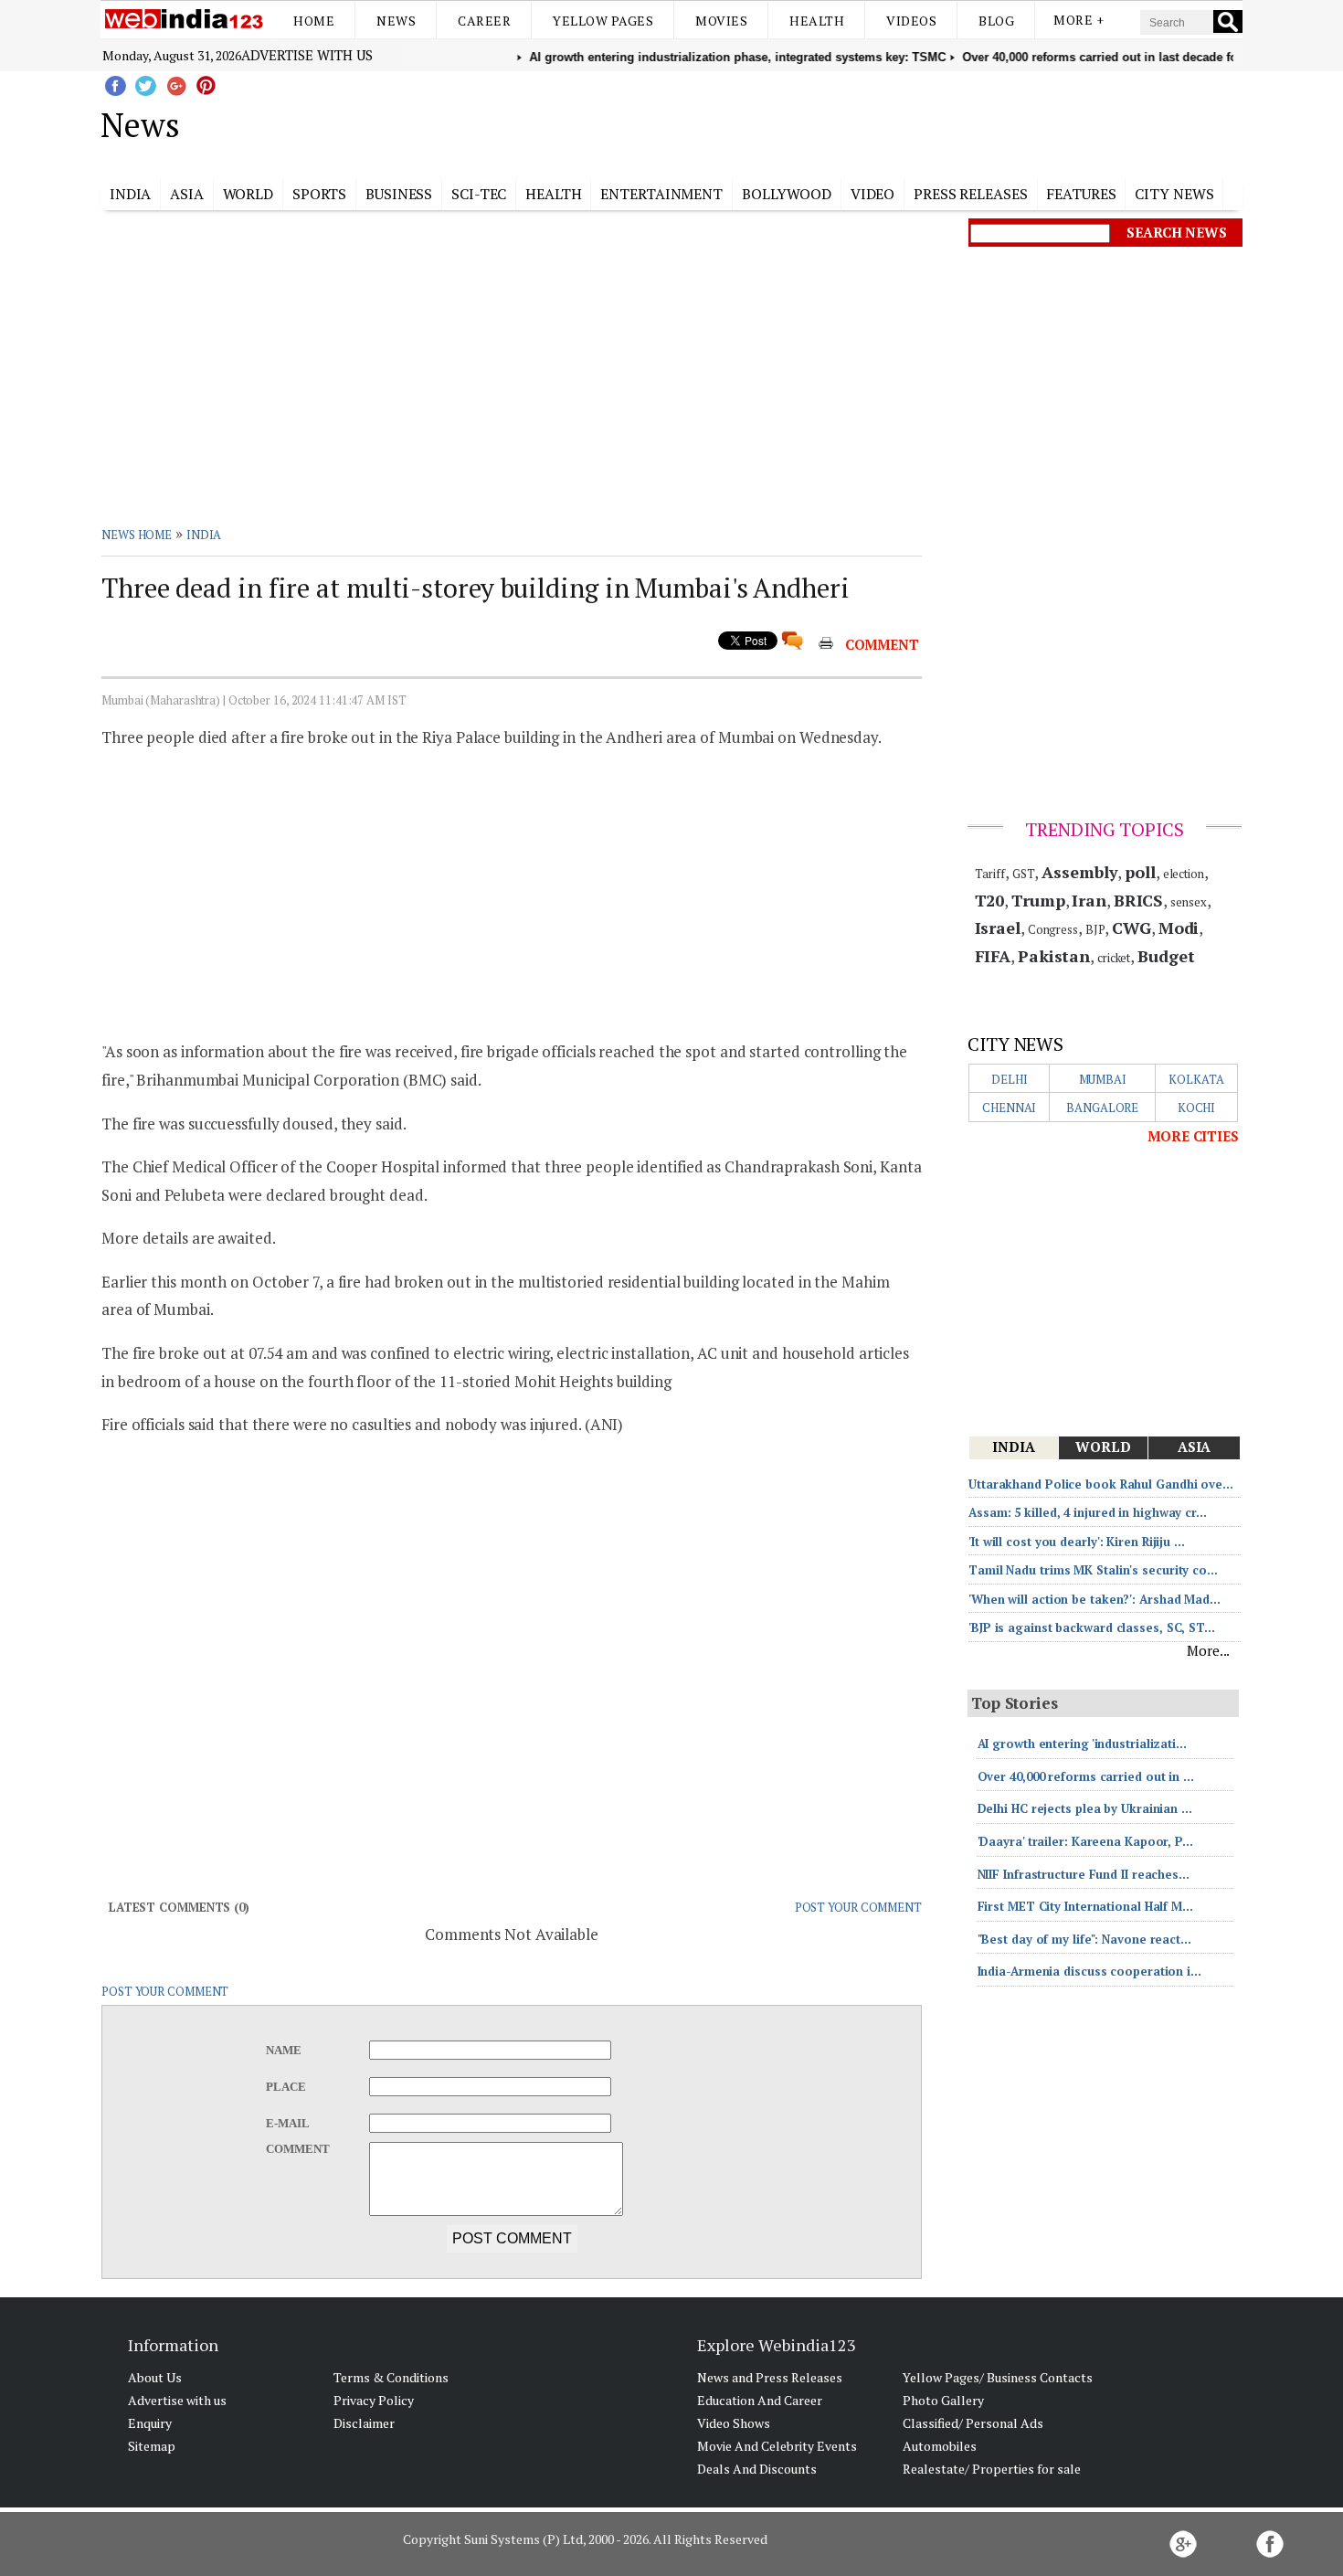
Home (314, 21)
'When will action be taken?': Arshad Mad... (1094, 1599)
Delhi (1010, 1079)
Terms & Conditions (391, 2377)
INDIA (204, 535)
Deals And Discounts (757, 2469)
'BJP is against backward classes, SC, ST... (1092, 1627)
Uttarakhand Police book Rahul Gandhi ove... (1101, 1484)
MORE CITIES (1193, 1136)
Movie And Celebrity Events (777, 2446)
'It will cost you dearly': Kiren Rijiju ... (1077, 1542)
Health (817, 21)
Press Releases (971, 194)
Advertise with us (307, 55)
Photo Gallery (943, 2400)
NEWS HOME (137, 535)
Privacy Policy (374, 2400)
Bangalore (1102, 1108)
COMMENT (882, 644)
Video (873, 194)
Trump (1038, 900)
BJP (1095, 929)
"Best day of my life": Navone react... (1084, 1939)
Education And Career (760, 2400)
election (1184, 874)
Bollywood (787, 194)
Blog (996, 21)
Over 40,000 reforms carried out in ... (1086, 1776)
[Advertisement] (763, 122)
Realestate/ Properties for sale (992, 2469)
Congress (1053, 929)
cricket (1114, 958)
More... (1208, 1650)
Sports (319, 194)
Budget (1166, 956)
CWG (1132, 928)
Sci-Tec (479, 194)
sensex (1188, 902)
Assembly (1079, 872)
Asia (187, 194)
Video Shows (734, 2423)
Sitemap (152, 2446)
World (249, 194)
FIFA (993, 956)
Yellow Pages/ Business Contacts (998, 2377)
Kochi (1197, 1108)
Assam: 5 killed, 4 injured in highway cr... (1088, 1512)
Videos (911, 21)
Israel (998, 928)
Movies (721, 21)
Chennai (1009, 1108)
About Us (155, 2377)
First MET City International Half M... (1085, 1906)
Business (399, 194)
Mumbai (1103, 1079)
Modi (1179, 928)
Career (484, 21)
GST (1024, 874)
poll (1140, 872)
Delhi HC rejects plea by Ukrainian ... (1085, 1808)
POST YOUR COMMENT (858, 1907)
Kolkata (1196, 1079)
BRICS (1139, 900)
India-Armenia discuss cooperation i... (1089, 1971)
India (131, 194)
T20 (990, 900)
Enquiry (150, 2423)
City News (1174, 194)
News (396, 21)
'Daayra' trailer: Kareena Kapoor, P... (1085, 1841)
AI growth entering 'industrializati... (1082, 1744)
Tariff (990, 874)
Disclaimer (364, 2423)
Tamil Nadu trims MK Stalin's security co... (1093, 1570)
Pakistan (1054, 956)
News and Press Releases (770, 2377)
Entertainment (661, 194)
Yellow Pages (603, 21)
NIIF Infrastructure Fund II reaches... (1084, 1874)
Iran (1089, 900)
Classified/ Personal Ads (973, 2423)
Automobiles (940, 2446)
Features (1081, 194)
